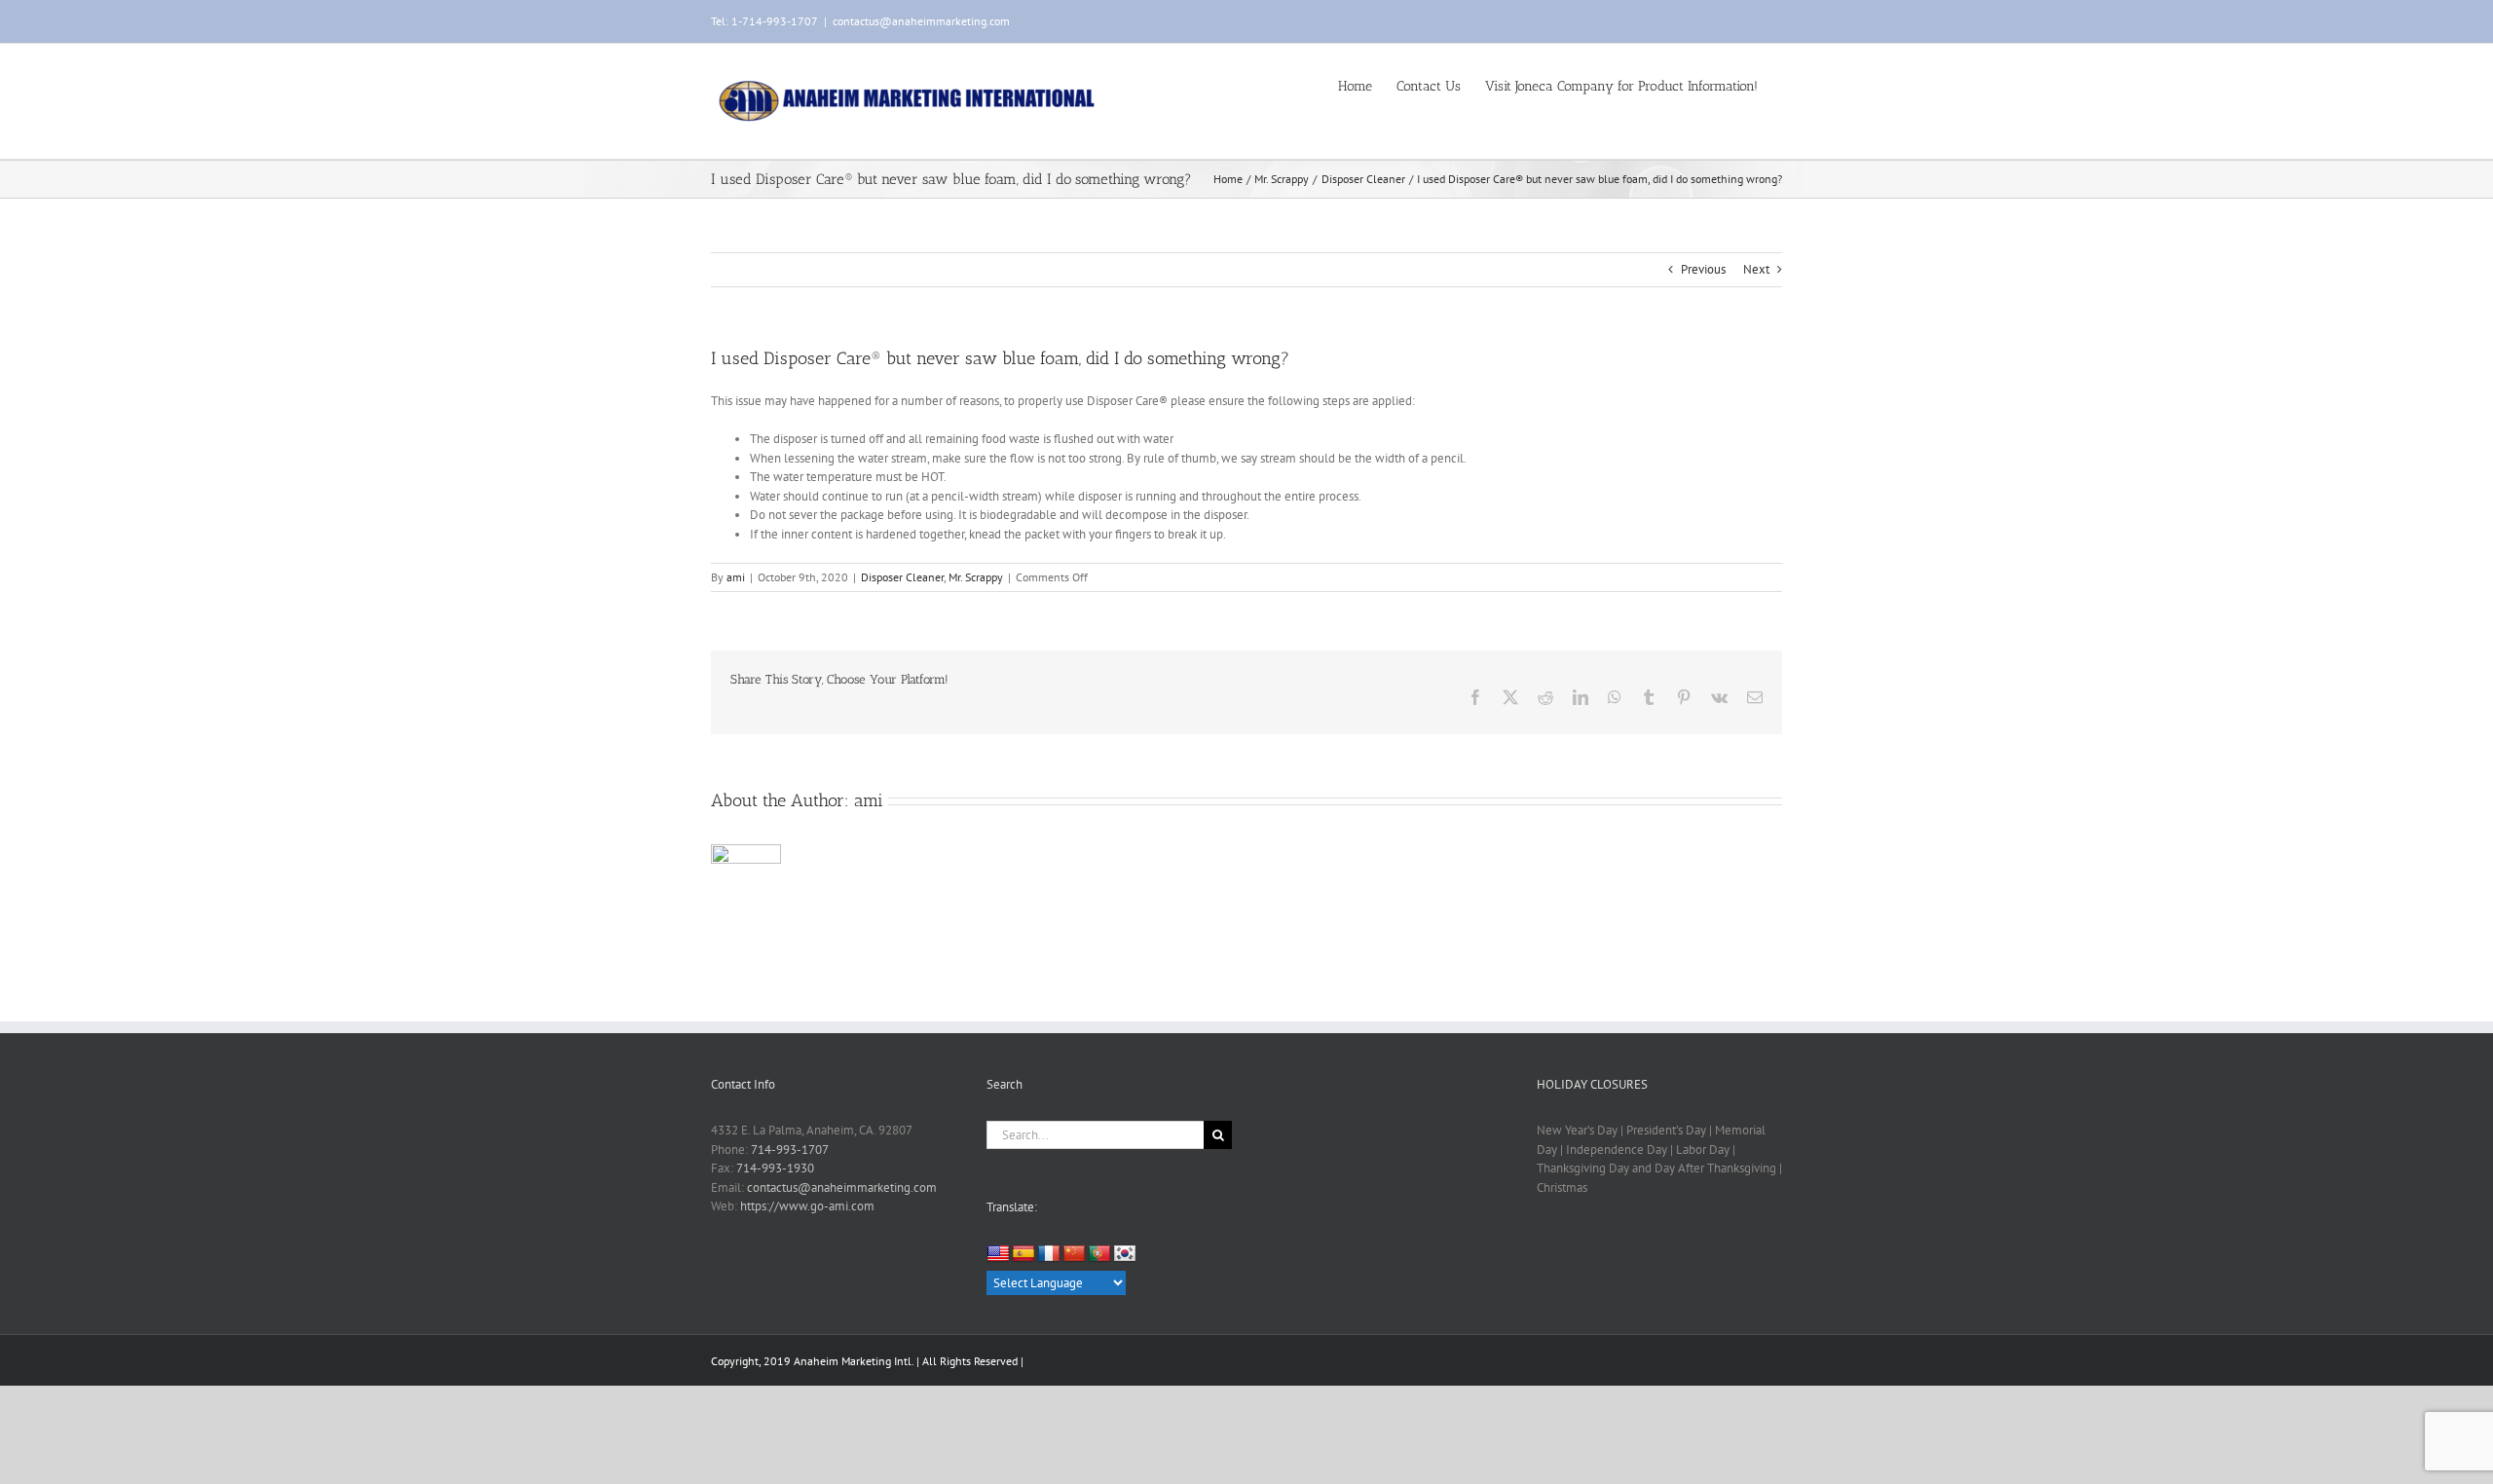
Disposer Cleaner (902, 577)
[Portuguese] (1099, 1254)
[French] (1049, 1254)
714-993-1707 (790, 1150)
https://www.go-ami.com (807, 1206)
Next (1756, 269)
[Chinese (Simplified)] (1074, 1254)
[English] (998, 1254)
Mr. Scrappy (976, 577)
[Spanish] (1023, 1254)
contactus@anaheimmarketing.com (921, 21)
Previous (1703, 269)
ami (736, 577)
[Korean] (1125, 1254)
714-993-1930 (775, 1168)
